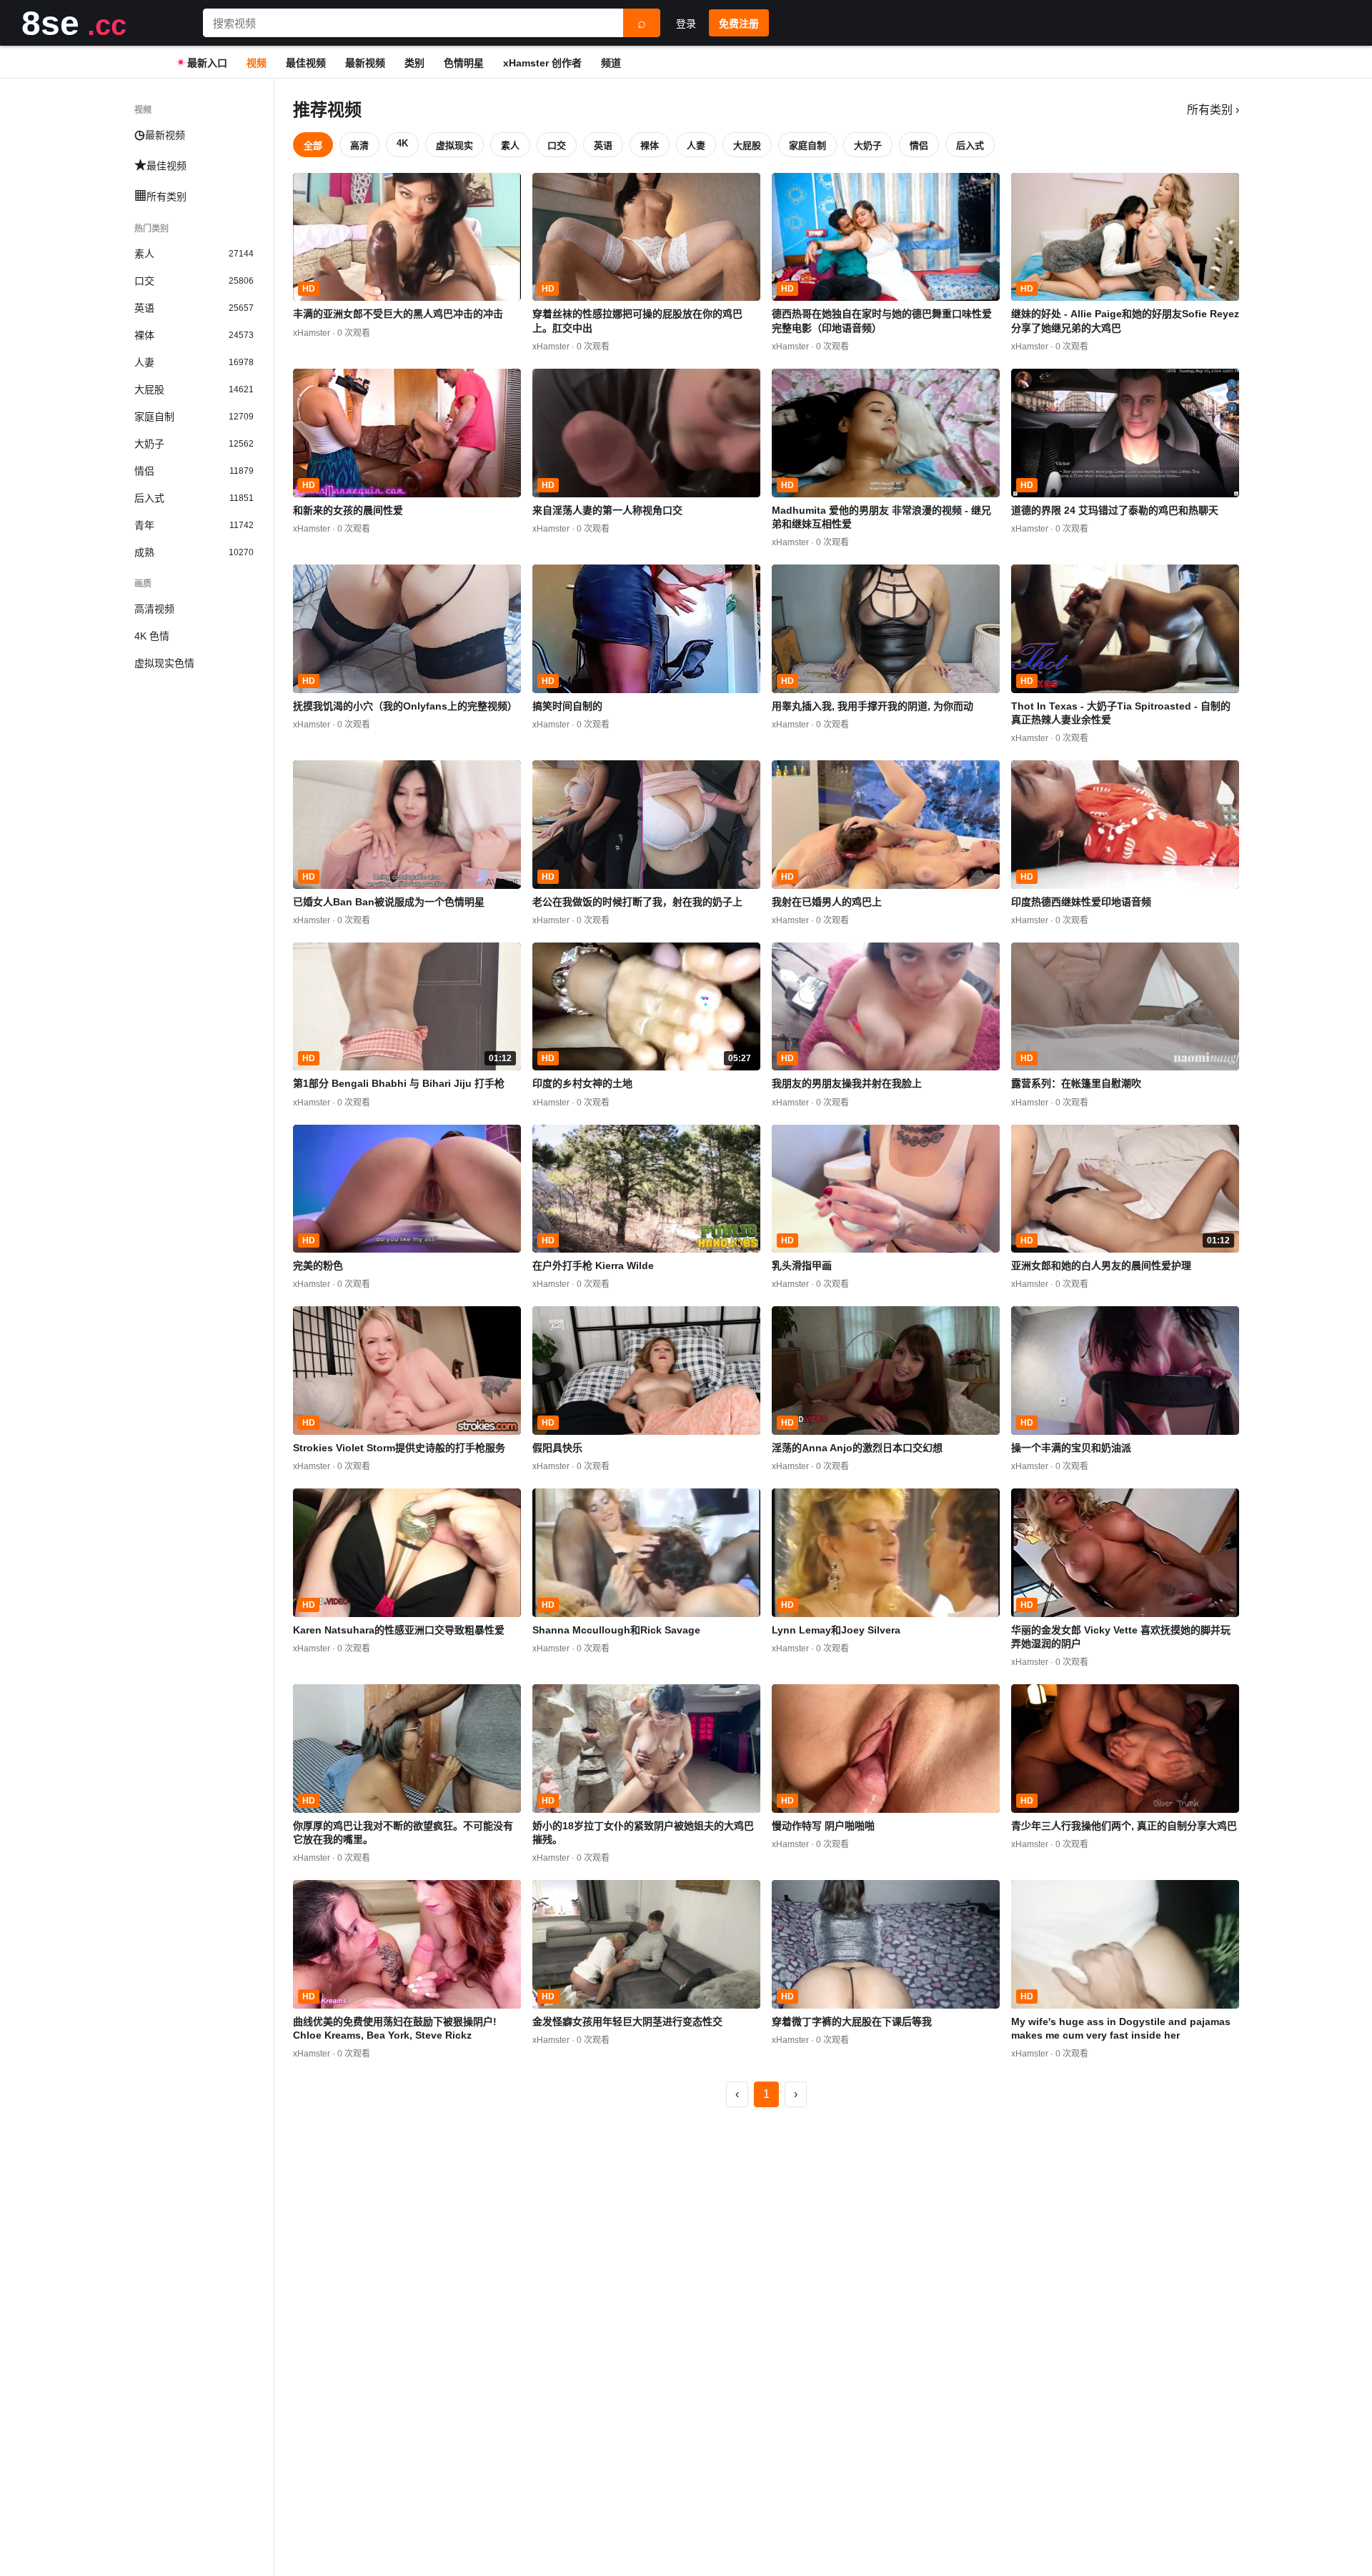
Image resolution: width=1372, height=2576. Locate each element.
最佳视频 (306, 63)
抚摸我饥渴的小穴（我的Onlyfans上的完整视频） (405, 706)
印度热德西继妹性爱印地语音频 (1081, 902)
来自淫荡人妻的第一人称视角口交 (607, 510)
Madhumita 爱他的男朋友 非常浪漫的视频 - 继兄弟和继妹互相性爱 (881, 517)
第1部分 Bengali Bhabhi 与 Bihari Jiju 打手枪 (399, 1083)
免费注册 (739, 24)
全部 (313, 145)
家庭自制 (807, 145)
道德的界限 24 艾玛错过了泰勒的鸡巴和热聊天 (1115, 510)
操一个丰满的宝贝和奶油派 (1071, 1448)
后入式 (970, 145)
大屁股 (747, 145)
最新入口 (207, 63)
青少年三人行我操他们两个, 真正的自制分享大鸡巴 (1124, 1826)
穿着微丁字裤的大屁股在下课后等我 (852, 2021)
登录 (686, 24)
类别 (414, 63)
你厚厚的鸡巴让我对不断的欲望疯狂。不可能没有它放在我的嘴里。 (403, 1832)
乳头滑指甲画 (802, 1265)
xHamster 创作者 (542, 63)
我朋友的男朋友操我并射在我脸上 (847, 1083)
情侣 (919, 145)
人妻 (696, 145)
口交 (557, 145)
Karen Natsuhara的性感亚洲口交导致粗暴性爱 (399, 1630)
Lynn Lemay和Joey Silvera (836, 1630)
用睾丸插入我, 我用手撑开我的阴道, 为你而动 (873, 706)
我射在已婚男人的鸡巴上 (827, 902)
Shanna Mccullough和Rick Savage (616, 1630)
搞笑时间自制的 (567, 706)
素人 (510, 145)
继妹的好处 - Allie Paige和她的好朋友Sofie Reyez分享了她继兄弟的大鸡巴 (1125, 320)
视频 (257, 63)
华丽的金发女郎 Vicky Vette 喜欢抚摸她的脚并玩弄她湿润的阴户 (1121, 1637)
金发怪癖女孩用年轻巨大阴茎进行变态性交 (627, 2021)
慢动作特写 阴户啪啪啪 (823, 1826)
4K (402, 143)
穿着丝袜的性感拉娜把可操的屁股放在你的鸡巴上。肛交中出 (637, 320)
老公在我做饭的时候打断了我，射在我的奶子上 (637, 902)
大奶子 (868, 145)
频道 (611, 63)
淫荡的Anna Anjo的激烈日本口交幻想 (857, 1448)
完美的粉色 (318, 1265)
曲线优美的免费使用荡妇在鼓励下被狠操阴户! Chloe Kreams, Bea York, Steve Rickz (395, 2028)
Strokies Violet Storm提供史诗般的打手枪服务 (399, 1448)
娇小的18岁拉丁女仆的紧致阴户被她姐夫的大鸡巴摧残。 (643, 1832)
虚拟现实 (454, 145)
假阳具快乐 (557, 1448)
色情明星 (464, 63)
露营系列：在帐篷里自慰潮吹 (1076, 1083)
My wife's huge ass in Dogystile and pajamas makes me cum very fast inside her (1121, 2028)
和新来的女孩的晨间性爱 (348, 510)
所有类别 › (1213, 110)
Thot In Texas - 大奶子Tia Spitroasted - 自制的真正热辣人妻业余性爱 (1121, 713)
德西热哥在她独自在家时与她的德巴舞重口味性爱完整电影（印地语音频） (882, 320)
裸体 (650, 145)
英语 (603, 145)
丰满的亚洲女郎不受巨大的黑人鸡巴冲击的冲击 (398, 314)
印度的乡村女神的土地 (582, 1083)
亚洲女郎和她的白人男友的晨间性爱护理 (1101, 1265)
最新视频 (365, 63)
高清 (359, 145)
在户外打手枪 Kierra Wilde (593, 1265)
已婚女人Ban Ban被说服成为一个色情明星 (389, 902)
